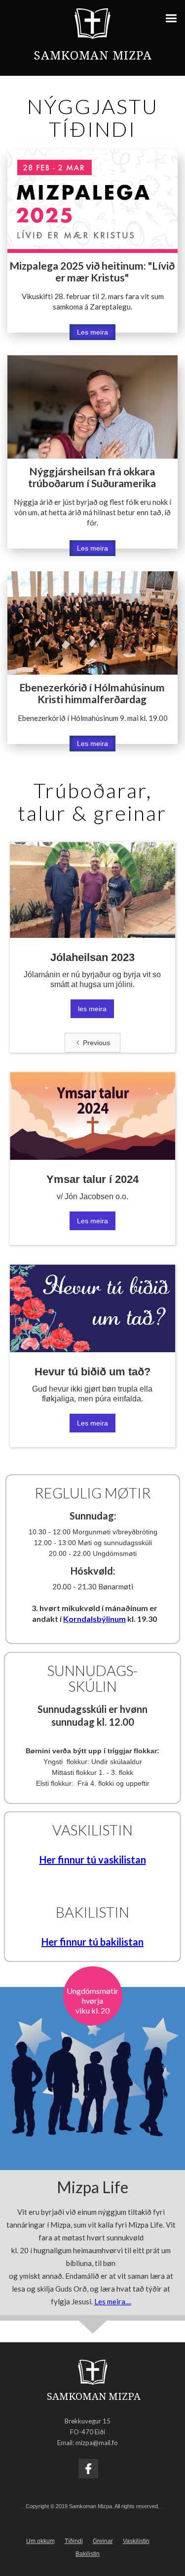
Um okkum (40, 2541)
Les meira (92, 332)
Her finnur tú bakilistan (92, 1942)
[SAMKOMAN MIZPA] (93, 2372)
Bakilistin (88, 2554)
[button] (174, 16)
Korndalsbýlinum (94, 1619)
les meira (92, 1009)
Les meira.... (113, 2301)
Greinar (103, 2541)
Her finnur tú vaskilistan (93, 1860)
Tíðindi (74, 2541)
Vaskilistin (136, 2541)
